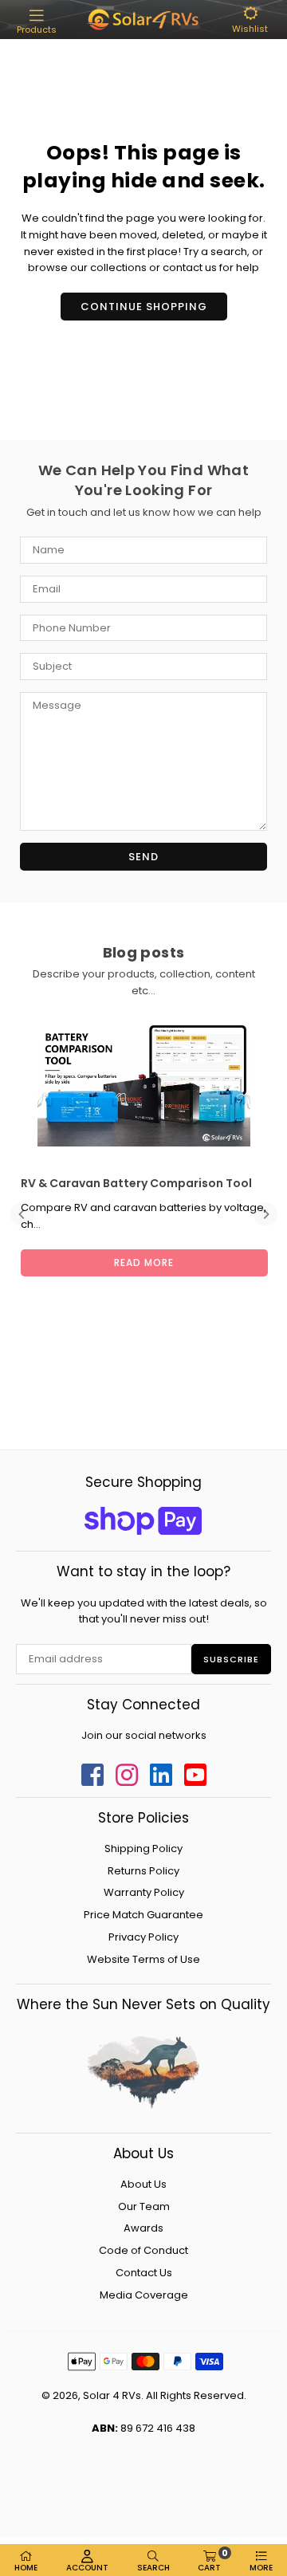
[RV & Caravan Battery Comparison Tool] (143, 1085)
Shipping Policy (143, 1848)
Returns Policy (143, 1871)
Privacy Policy (143, 1937)
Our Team (144, 2206)
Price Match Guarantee (143, 1915)
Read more (144, 1262)
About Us (143, 2184)
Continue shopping (144, 307)
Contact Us (144, 2273)
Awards (143, 2228)
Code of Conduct (143, 2250)
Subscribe (231, 1659)
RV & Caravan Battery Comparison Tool (136, 1183)
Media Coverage (144, 2295)
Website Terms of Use (143, 1959)
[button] (37, 22)
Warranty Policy (144, 1892)
